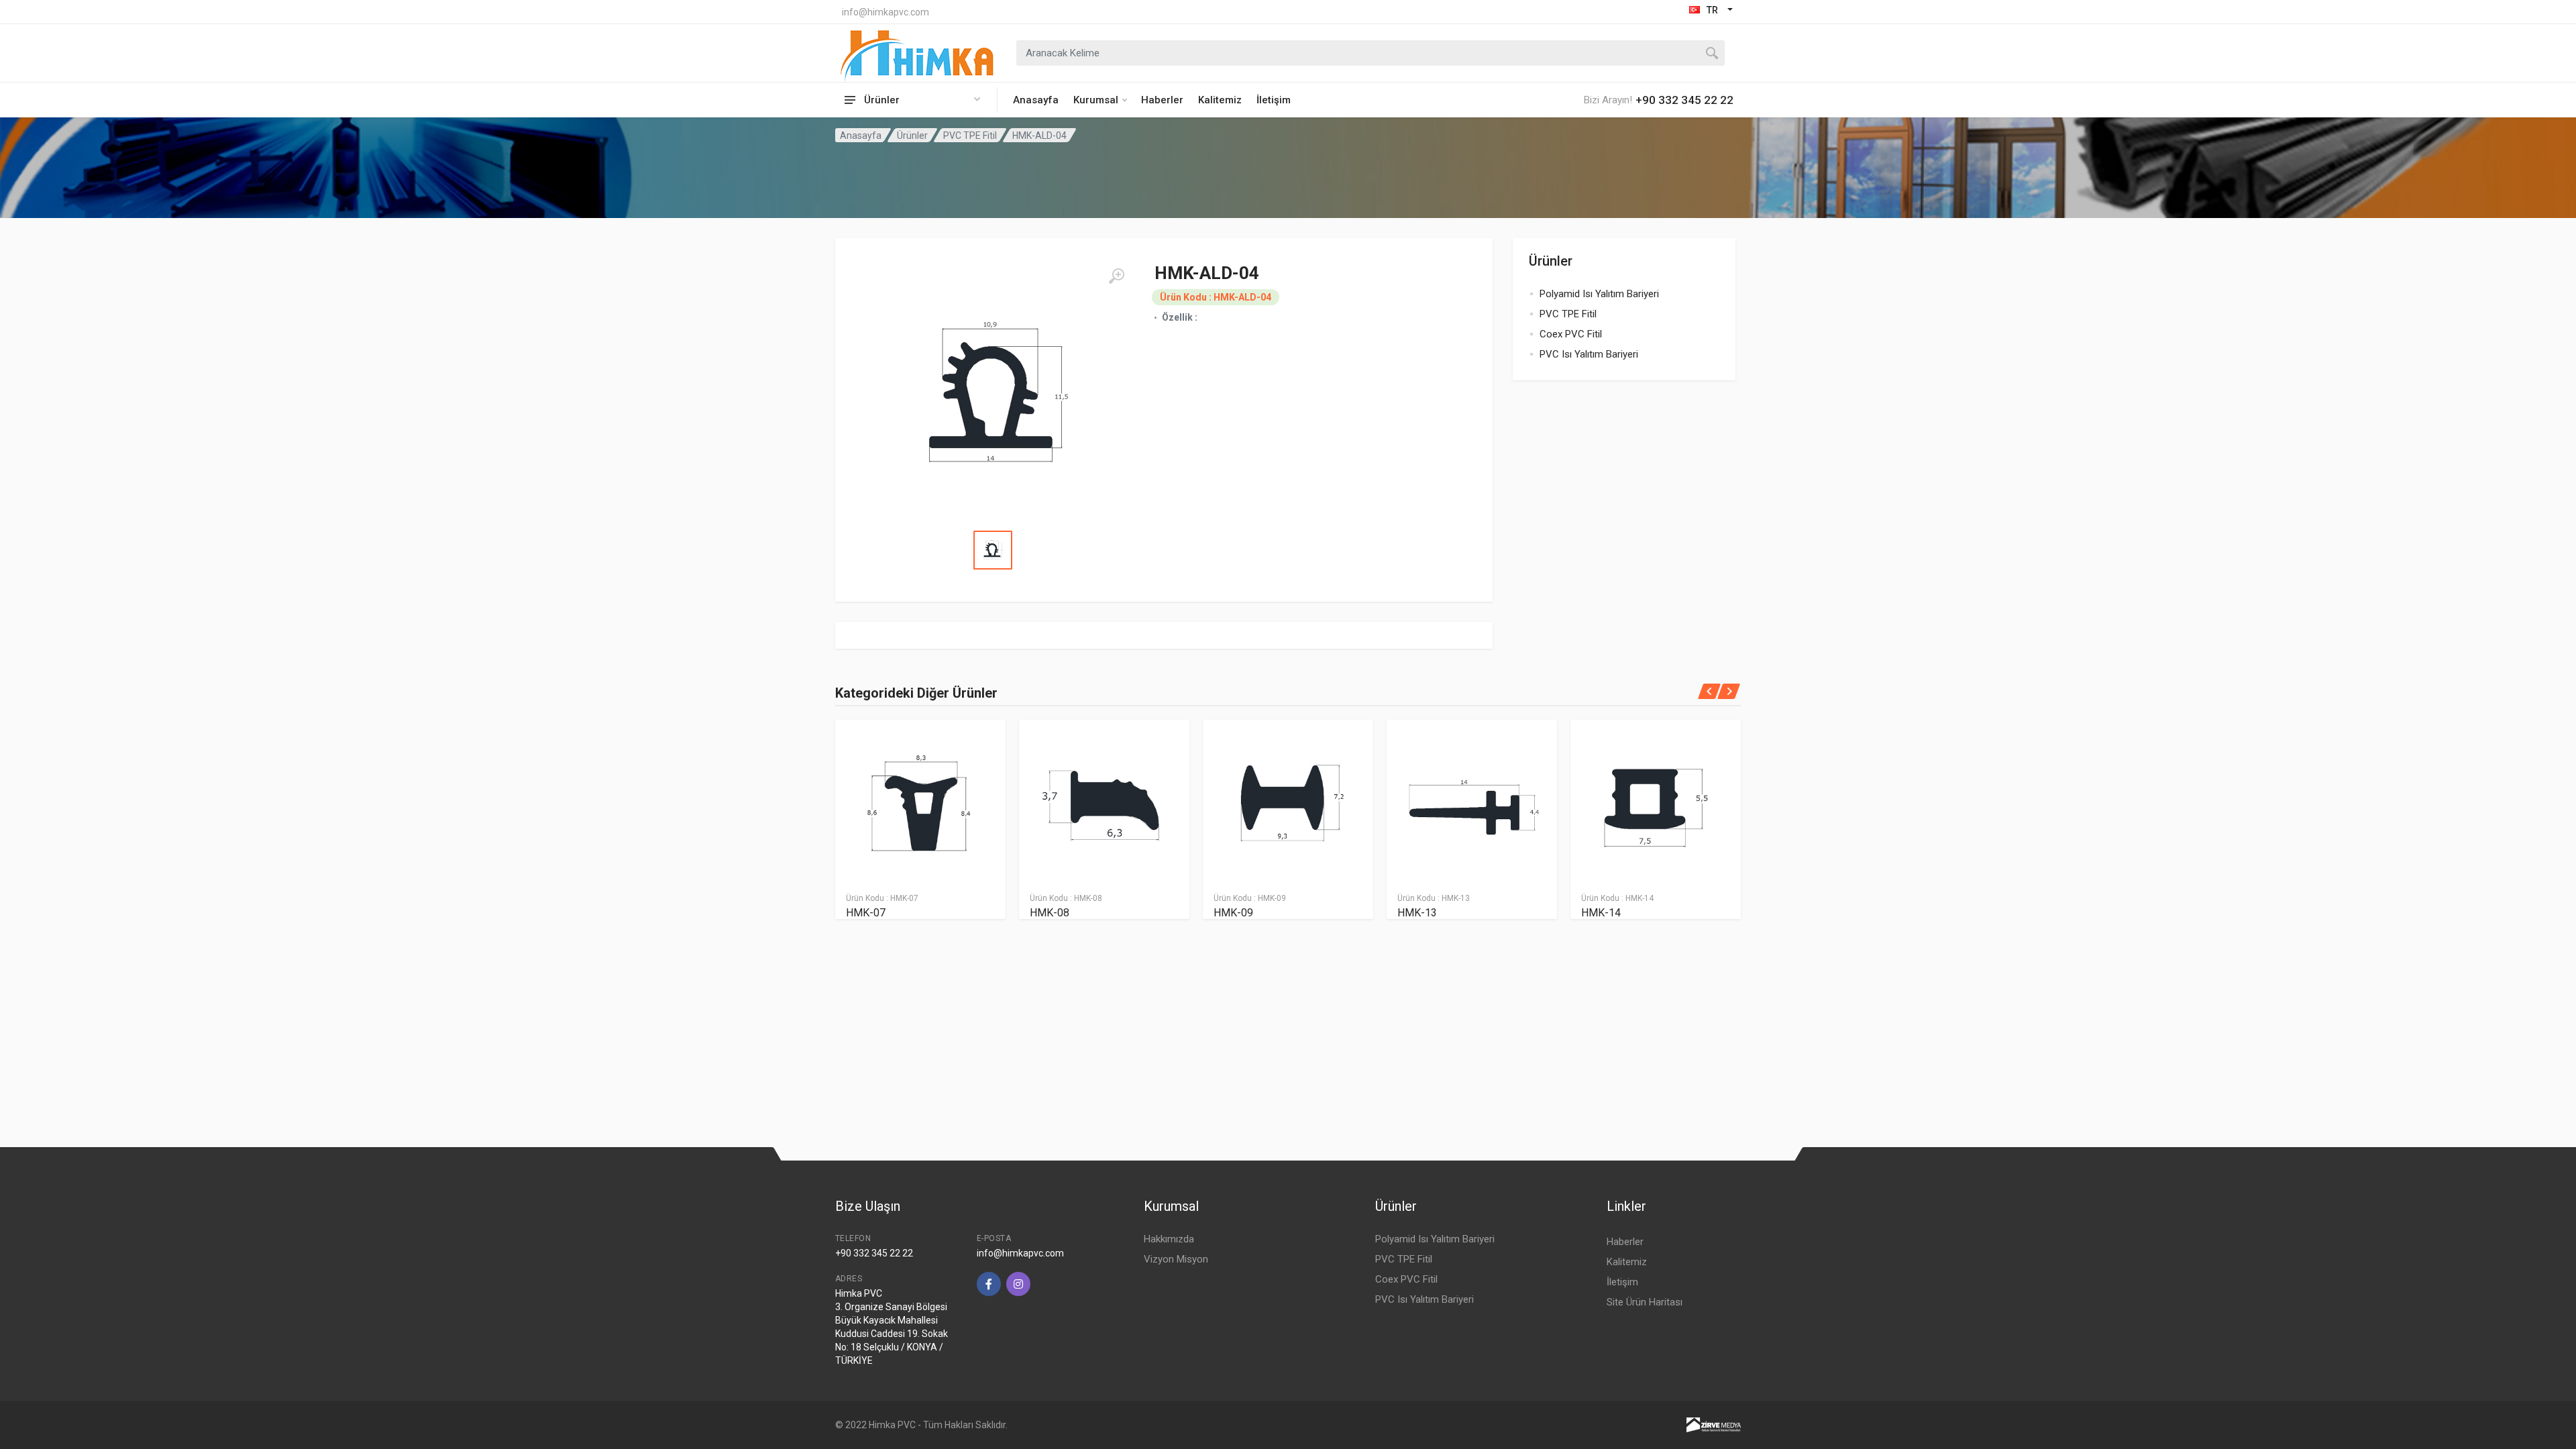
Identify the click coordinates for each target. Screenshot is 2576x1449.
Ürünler (912, 136)
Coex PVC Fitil (1571, 334)
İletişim (1274, 100)
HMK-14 (1601, 913)
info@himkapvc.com (885, 12)
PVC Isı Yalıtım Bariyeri (1589, 354)
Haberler (1162, 100)
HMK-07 (866, 913)
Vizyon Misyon (1176, 1259)
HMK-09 (1233, 913)
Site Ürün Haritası (1645, 1302)
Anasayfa (1036, 100)
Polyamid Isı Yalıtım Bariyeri (1599, 294)
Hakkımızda (1169, 1239)
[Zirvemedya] (1714, 1424)
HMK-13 (1417, 913)
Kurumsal (1096, 100)
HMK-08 (1050, 913)
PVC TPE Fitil (970, 136)
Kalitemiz (1220, 100)
